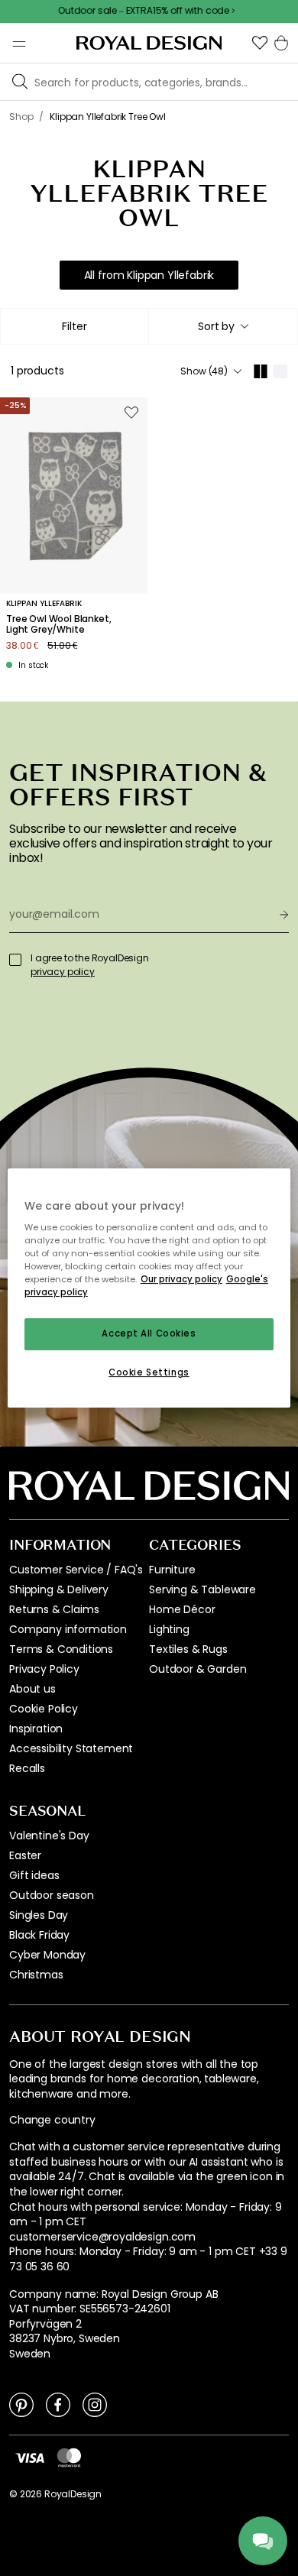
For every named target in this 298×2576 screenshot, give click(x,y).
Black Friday (39, 1935)
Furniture (172, 1570)
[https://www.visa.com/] (30, 2457)
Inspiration (36, 1729)
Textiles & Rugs (188, 1649)
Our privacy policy (181, 1279)
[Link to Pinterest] (21, 2404)
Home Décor (182, 1609)
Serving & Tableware (202, 1589)
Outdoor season (52, 1895)
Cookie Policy (44, 1709)
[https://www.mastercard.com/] (69, 2458)
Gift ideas (34, 1875)
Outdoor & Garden (198, 1669)
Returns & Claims (54, 1609)
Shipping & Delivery (59, 1589)
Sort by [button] (216, 326)
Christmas (36, 1975)
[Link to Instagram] (95, 2404)
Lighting (169, 1629)
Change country (52, 2120)
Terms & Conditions (61, 1649)
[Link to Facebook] (58, 2404)
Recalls (27, 1768)
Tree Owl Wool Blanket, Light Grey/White (58, 625)
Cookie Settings (149, 1372)
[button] (260, 43)
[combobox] (223, 326)
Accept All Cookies (149, 1334)
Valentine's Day (49, 1836)
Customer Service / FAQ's (76, 1570)
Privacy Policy (44, 1669)
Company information (68, 1629)
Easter (25, 1855)
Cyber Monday (47, 1955)
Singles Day (39, 1915)
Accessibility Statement (71, 1748)
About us (32, 1689)
